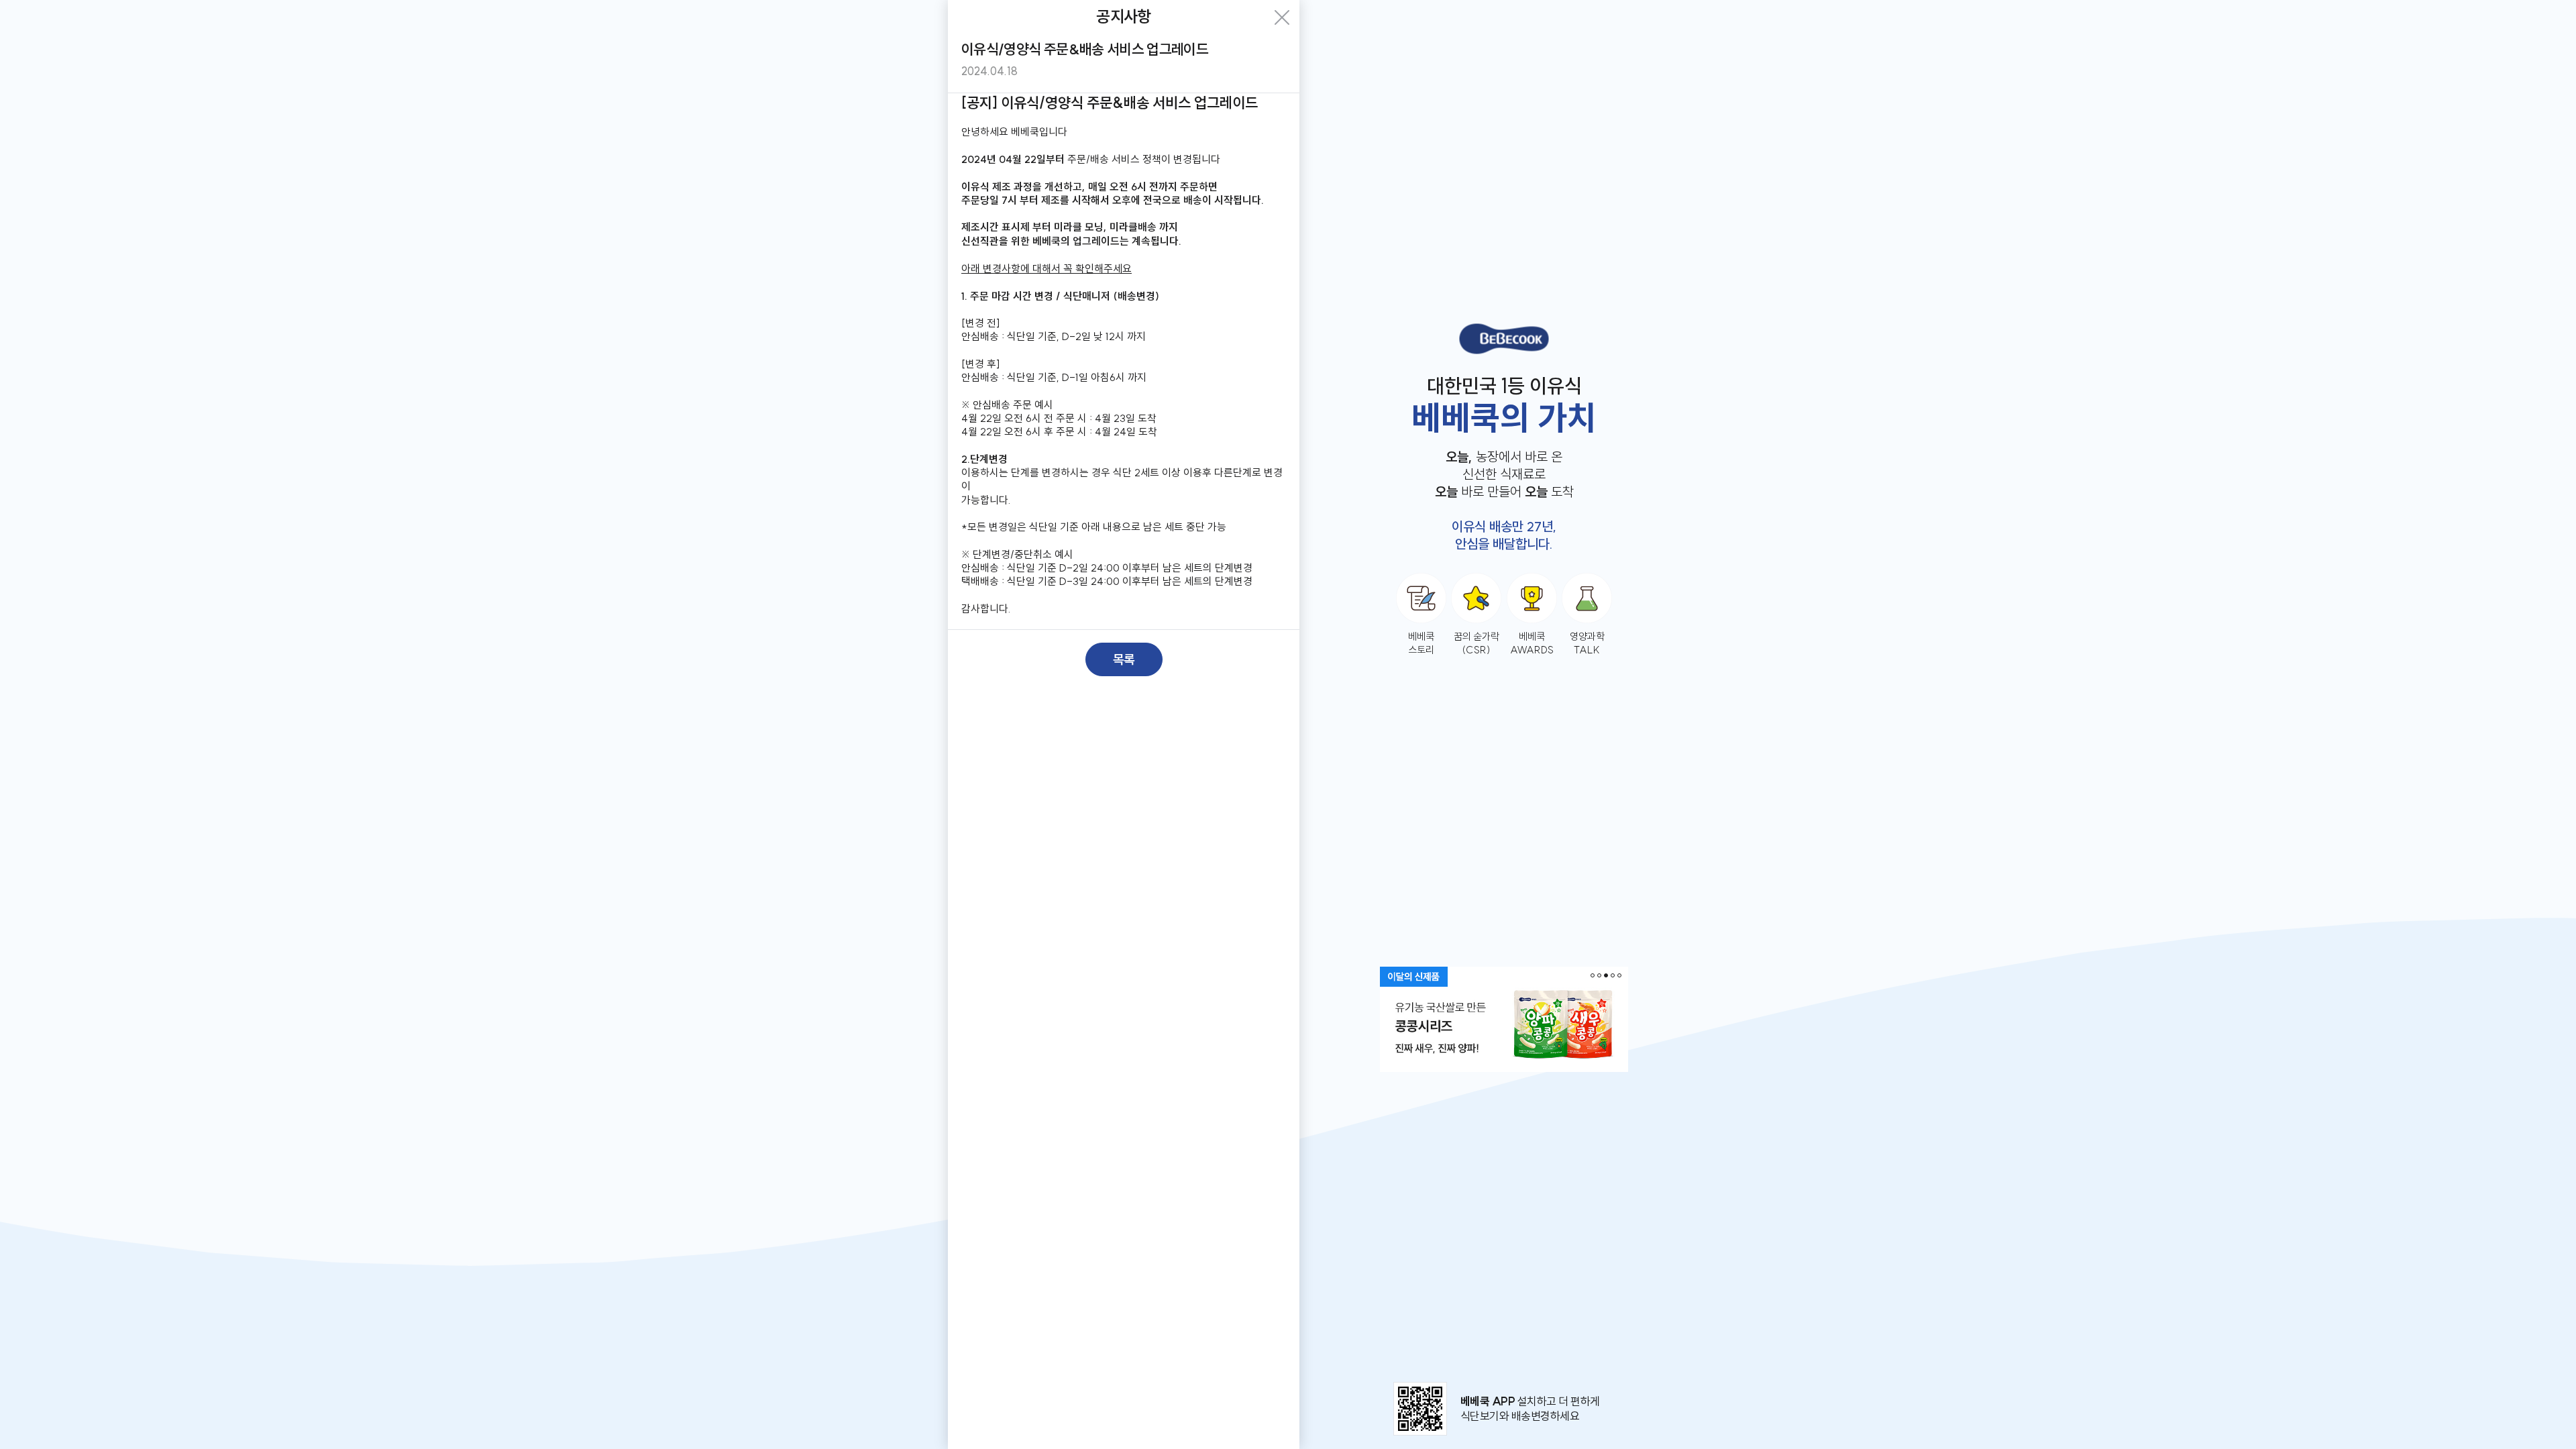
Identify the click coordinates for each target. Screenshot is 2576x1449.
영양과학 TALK (1587, 643)
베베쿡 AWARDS (1532, 643)
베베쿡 (1504, 339)
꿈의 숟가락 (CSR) (1477, 643)
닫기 (1282, 17)
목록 (1124, 659)
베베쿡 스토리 (1421, 643)
